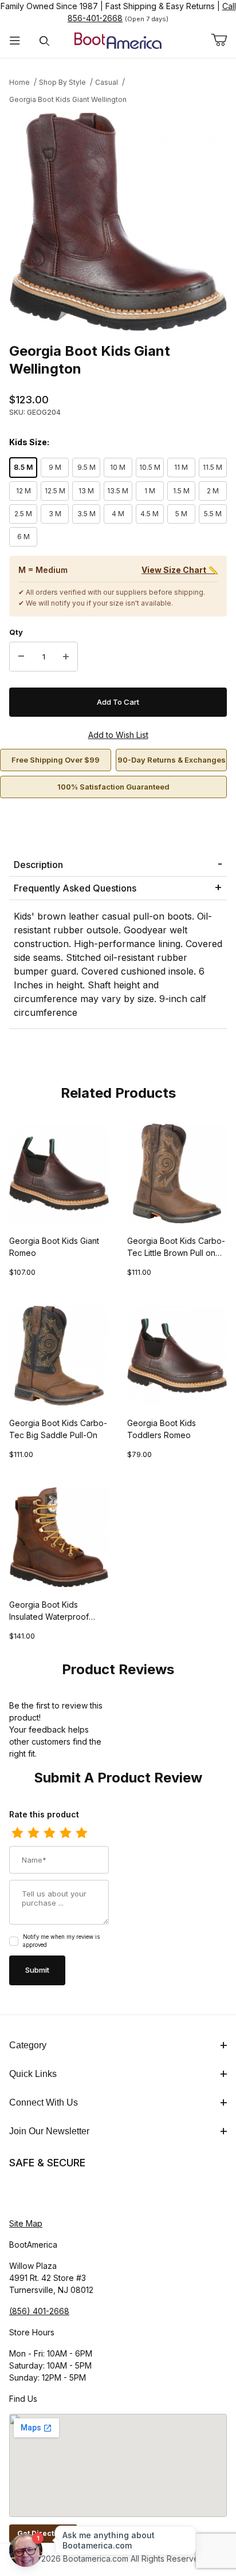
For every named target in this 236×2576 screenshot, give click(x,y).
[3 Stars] (49, 1833)
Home (19, 82)
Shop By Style (62, 82)
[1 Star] (17, 1833)
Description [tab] (38, 865)
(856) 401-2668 (39, 2311)
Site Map (26, 2223)
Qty (16, 632)
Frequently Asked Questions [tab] (75, 888)
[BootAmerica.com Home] (118, 40)
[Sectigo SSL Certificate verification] (41, 2194)
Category (28, 2045)
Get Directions (43, 2533)
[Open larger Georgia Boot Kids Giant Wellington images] (118, 222)
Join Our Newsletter (49, 2131)
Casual (107, 82)
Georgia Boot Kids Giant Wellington (68, 99)
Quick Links (33, 2074)
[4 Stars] (65, 1833)
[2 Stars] (33, 1833)
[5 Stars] (81, 1833)
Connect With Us (44, 2102)
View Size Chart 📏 (180, 570)
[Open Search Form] (45, 41)
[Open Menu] (15, 41)
